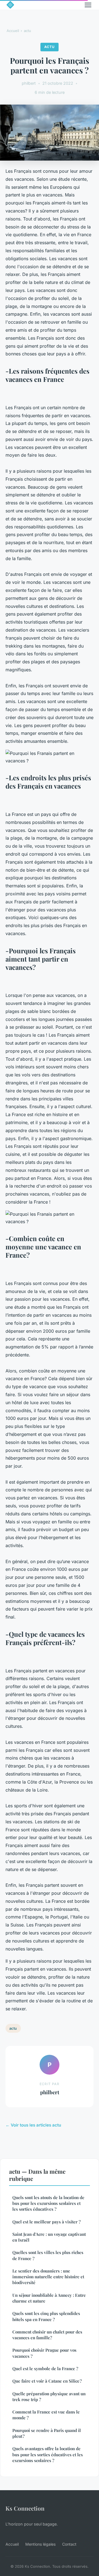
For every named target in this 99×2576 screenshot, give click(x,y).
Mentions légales (40, 2544)
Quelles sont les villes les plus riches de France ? (48, 2255)
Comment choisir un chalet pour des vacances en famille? (47, 2335)
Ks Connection (25, 2508)
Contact (69, 2544)
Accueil (13, 31)
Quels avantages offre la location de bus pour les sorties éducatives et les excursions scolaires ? (48, 2454)
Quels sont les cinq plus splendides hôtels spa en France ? (46, 2316)
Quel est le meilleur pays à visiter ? (46, 2222)
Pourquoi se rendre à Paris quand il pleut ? (47, 2433)
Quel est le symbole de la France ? (45, 2369)
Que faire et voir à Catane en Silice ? (47, 2381)
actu (28, 31)
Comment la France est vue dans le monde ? (46, 2415)
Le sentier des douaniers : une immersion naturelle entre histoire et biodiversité (48, 2277)
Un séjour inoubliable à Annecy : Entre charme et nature (49, 2298)
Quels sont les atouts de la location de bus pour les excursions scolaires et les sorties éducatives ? (48, 2203)
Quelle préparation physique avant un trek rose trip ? (49, 2397)
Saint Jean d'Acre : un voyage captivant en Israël (49, 2237)
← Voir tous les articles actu (33, 2125)
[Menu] (88, 5)
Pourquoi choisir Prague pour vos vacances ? (44, 2353)
